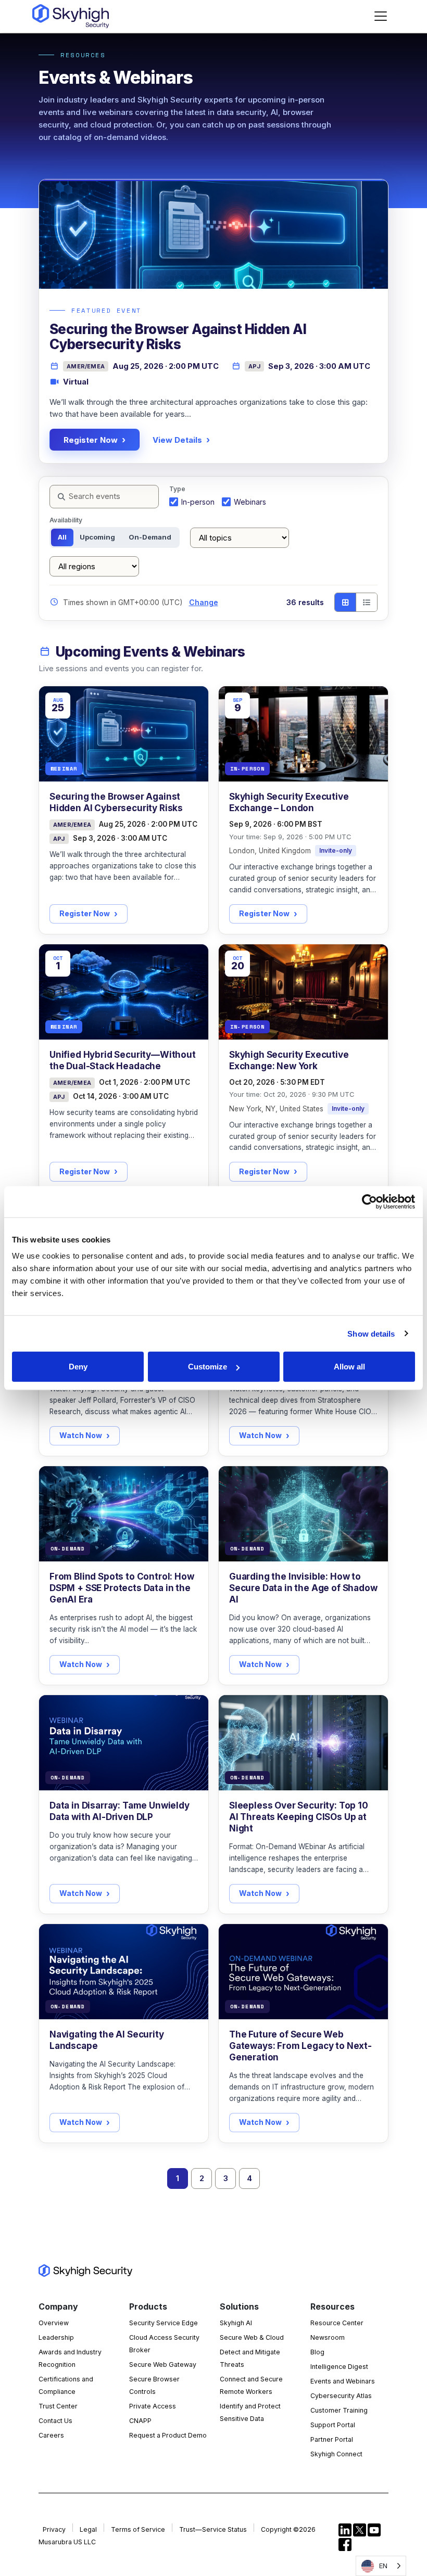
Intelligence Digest (339, 2367)
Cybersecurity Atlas (341, 2396)
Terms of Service (138, 2529)
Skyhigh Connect (336, 2454)
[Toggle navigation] (381, 16)
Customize (208, 1367)
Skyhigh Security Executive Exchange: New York (289, 1060)
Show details (371, 1333)
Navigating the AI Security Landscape (107, 2040)
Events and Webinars (343, 2381)
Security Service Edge (164, 2323)
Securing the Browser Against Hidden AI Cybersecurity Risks (116, 802)
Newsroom (328, 2337)
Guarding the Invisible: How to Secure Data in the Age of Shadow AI (303, 1588)
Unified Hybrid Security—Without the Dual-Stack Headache (123, 1060)
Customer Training (339, 2410)
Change (204, 602)
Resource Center (337, 2323)
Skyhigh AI (236, 2323)
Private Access (153, 2406)
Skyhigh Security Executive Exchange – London (289, 802)
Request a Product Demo (168, 2435)
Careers (51, 2435)
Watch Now (81, 1435)
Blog (317, 2352)
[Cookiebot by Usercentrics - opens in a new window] (369, 1201)
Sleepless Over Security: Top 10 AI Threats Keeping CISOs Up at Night (299, 1817)
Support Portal (333, 2425)
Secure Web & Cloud (252, 2337)
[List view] (366, 602)
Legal (88, 2529)
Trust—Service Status (213, 2529)
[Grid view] (345, 602)
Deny (78, 1367)
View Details (177, 440)
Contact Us (55, 2421)
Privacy (54, 2529)
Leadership (56, 2337)
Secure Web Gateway (163, 2364)
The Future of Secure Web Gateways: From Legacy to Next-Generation (300, 2046)
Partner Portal (332, 2439)
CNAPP (140, 2421)
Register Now (91, 440)
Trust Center (58, 2406)
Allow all (349, 1367)
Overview (54, 2323)
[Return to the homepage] (71, 16)
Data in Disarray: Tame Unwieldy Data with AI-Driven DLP (120, 1811)
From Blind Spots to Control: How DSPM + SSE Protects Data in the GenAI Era (122, 1588)
